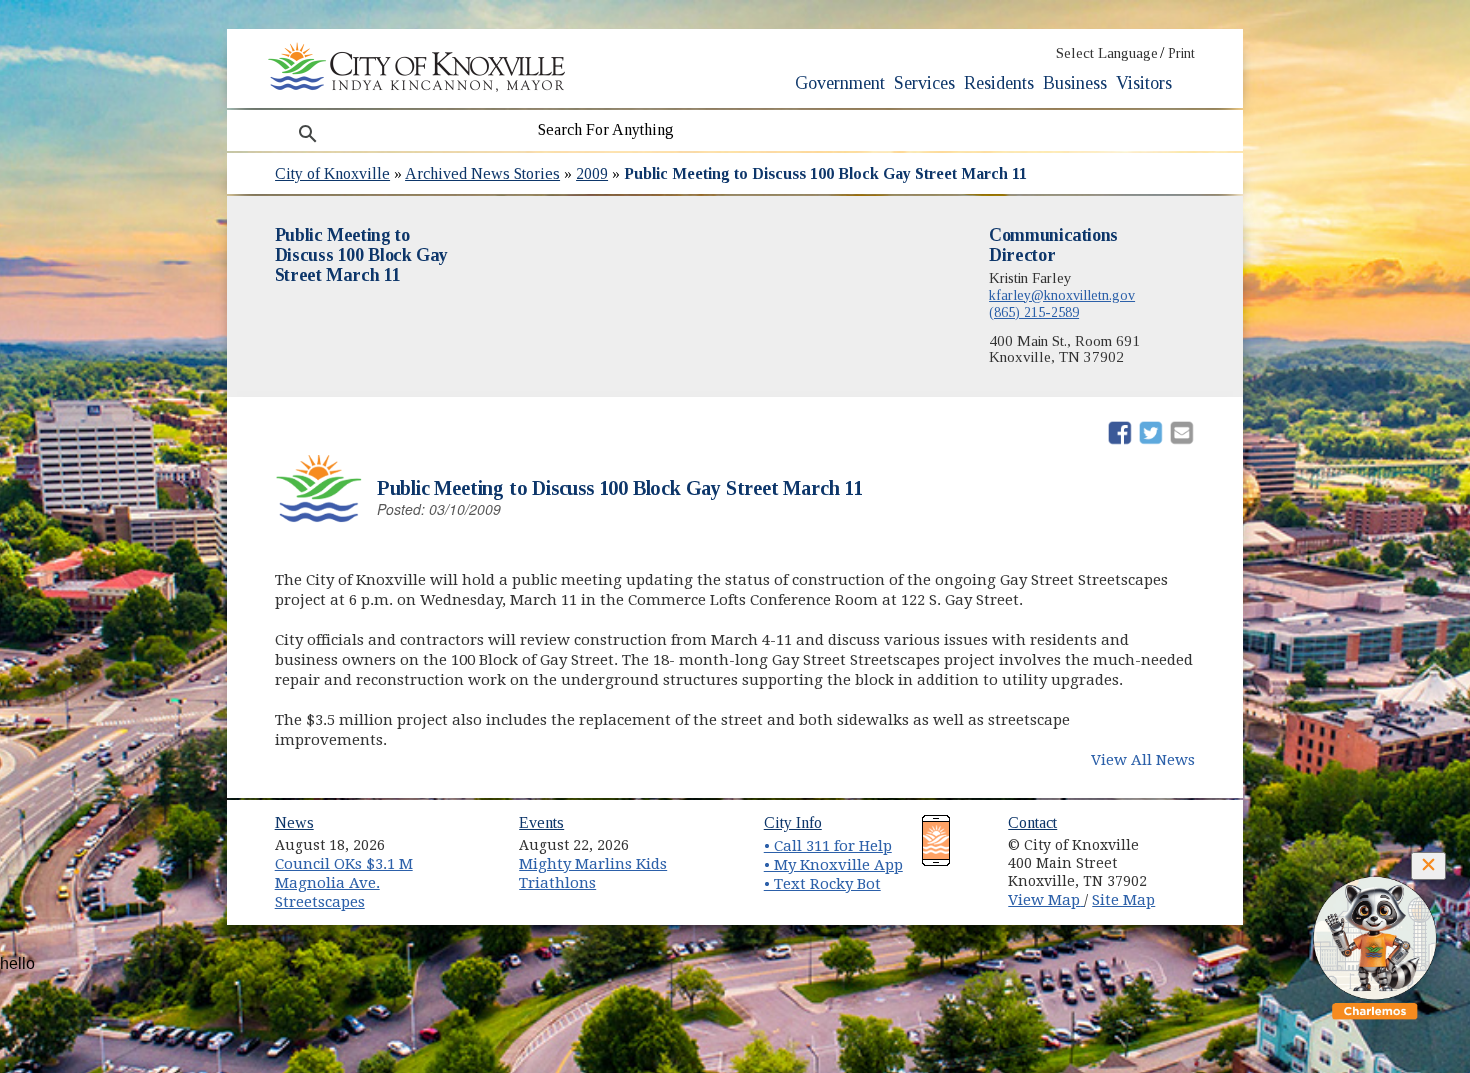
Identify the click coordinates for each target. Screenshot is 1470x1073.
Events (541, 822)
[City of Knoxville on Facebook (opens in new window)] (1191, 838)
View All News (1143, 760)
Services (924, 83)
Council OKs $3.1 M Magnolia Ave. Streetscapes (344, 882)
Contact (1032, 822)
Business (1075, 83)
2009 (592, 173)
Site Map (1123, 900)
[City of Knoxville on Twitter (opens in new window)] (1191, 861)
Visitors (1144, 83)
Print (1181, 53)
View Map (1046, 900)
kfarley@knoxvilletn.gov (1062, 295)
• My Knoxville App (833, 865)
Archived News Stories (482, 173)
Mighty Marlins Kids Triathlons (593, 873)
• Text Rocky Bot (822, 884)
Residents (999, 83)
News (294, 822)
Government (840, 83)
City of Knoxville (332, 173)
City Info (793, 822)
